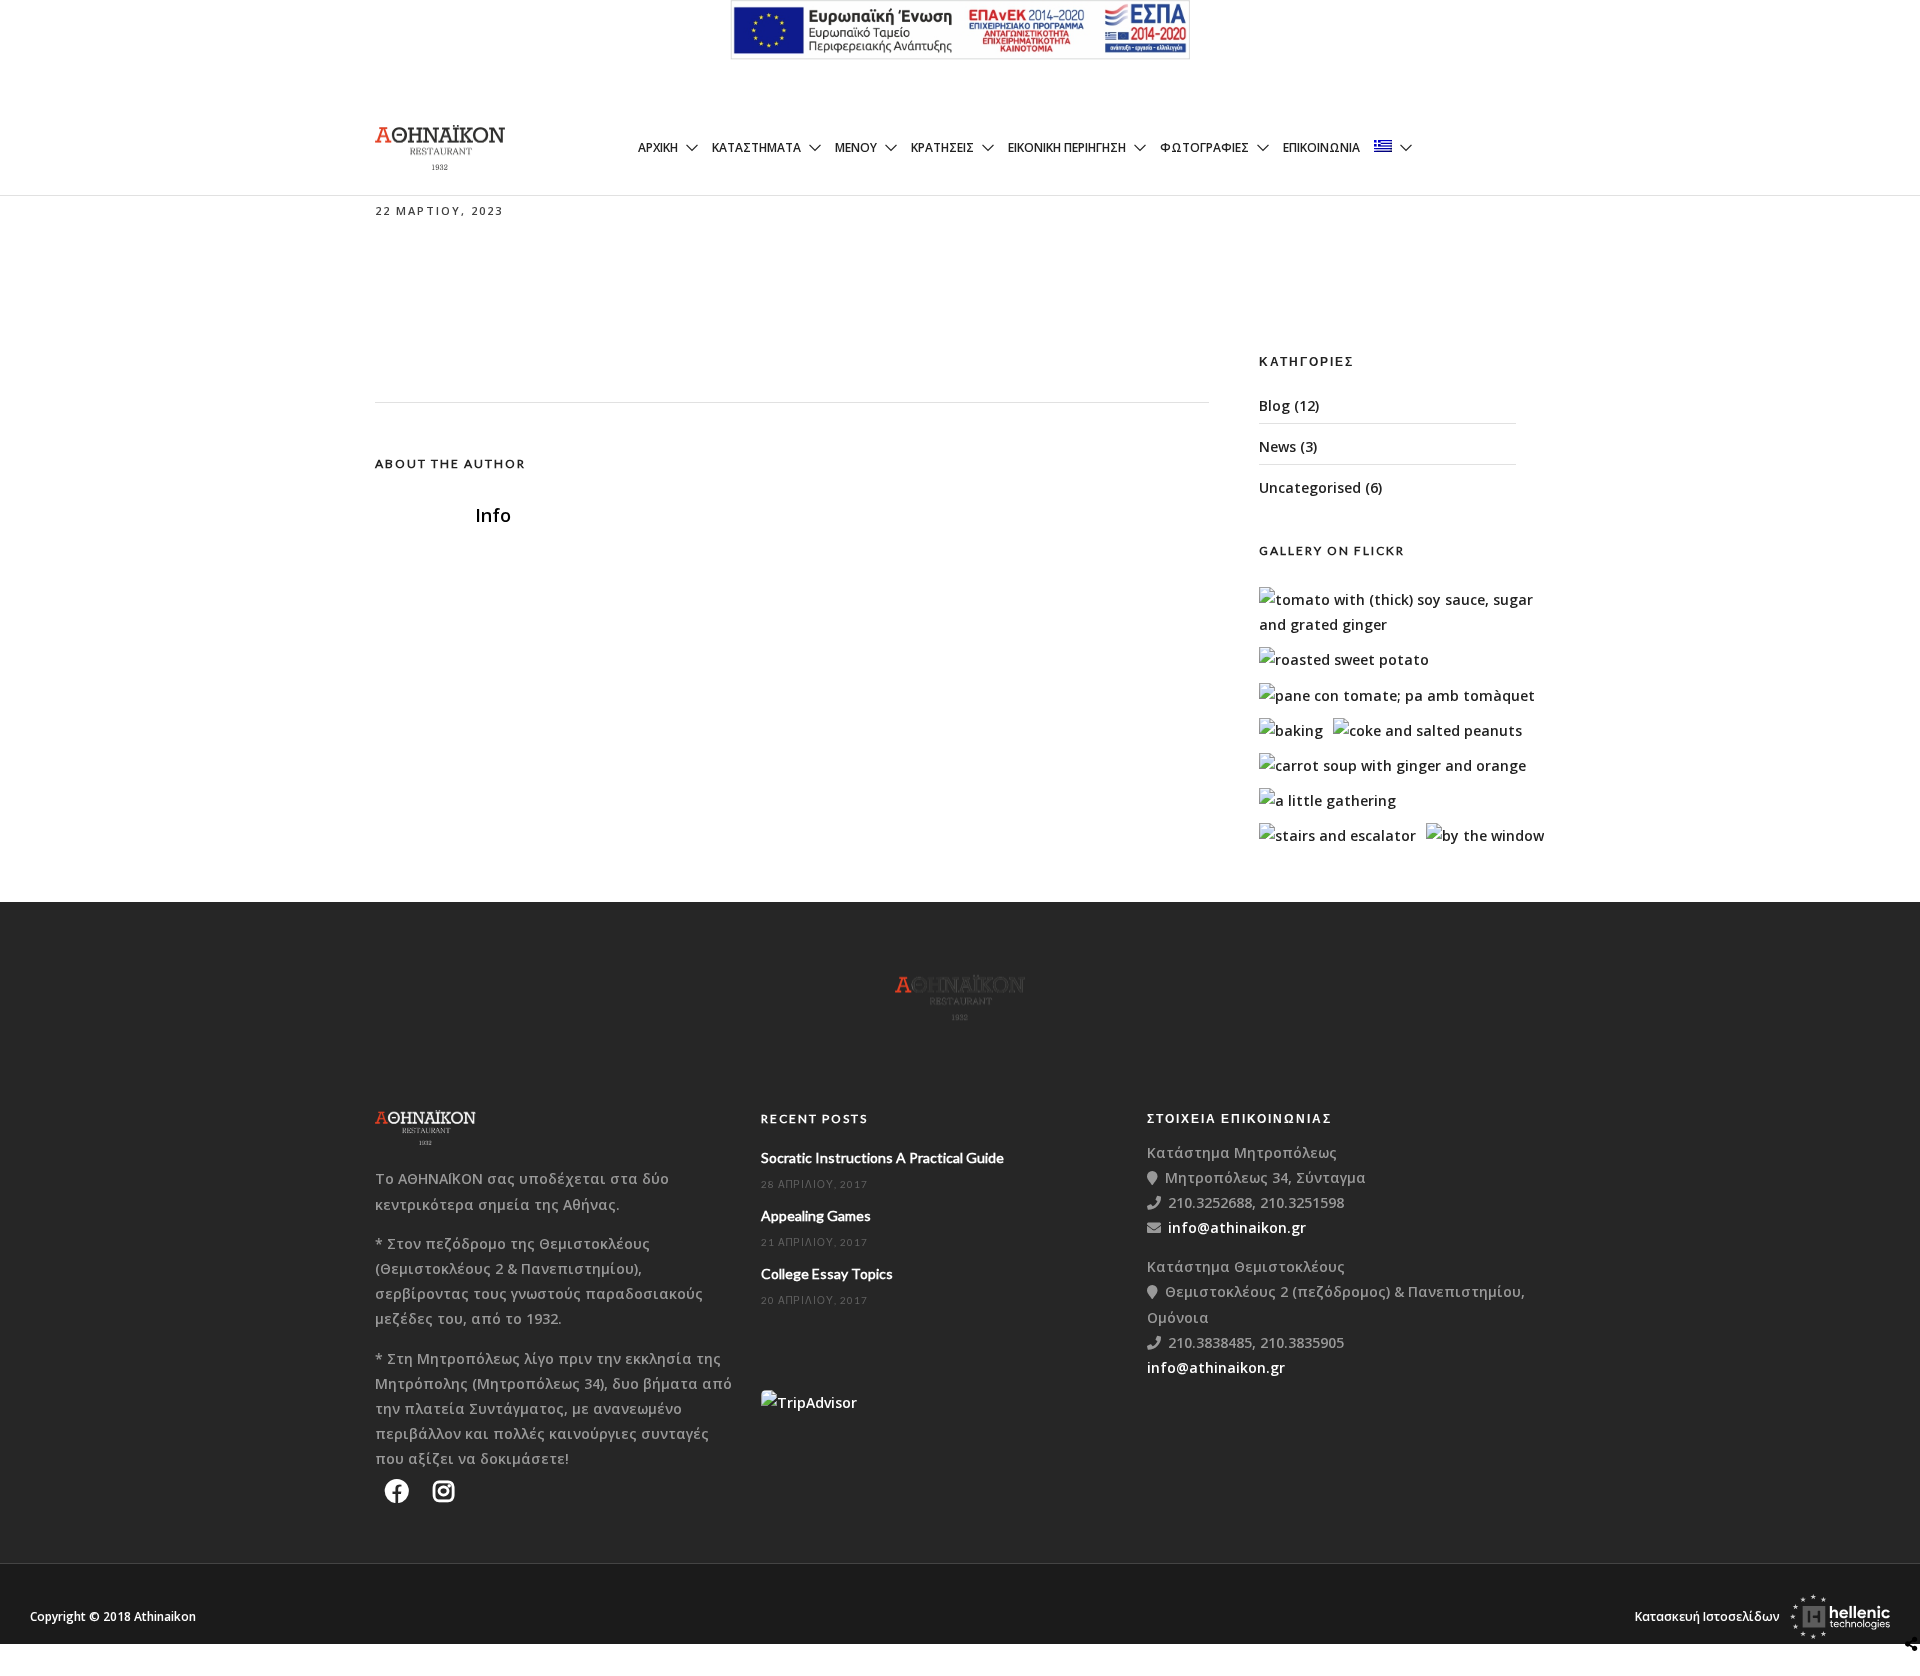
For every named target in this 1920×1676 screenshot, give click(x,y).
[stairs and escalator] (1337, 835)
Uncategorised (1310, 487)
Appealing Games (816, 1215)
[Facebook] (397, 1491)
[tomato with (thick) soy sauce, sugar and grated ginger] (1408, 624)
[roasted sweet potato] (1344, 659)
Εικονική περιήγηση (1067, 147)
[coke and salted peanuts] (1427, 730)
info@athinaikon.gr (1237, 1227)
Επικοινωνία (1321, 147)
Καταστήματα (756, 147)
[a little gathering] (1327, 800)
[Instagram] (443, 1491)
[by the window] (1485, 835)
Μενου (856, 147)
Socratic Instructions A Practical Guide (882, 1157)
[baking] (1291, 730)
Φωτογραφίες (1204, 147)
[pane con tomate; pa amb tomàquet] (1397, 695)
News (1277, 446)
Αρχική (658, 147)
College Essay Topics (827, 1273)
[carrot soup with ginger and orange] (1392, 765)
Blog (1274, 405)
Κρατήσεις (942, 147)
